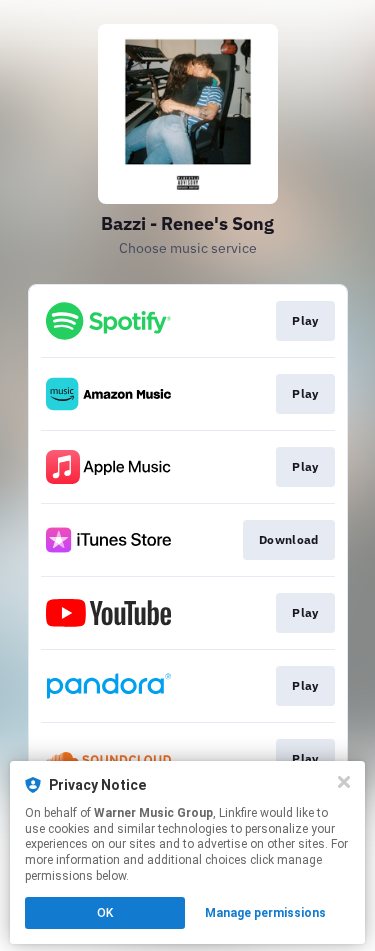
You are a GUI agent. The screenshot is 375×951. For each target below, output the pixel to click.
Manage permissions (265, 913)
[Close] (344, 782)
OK (105, 913)
